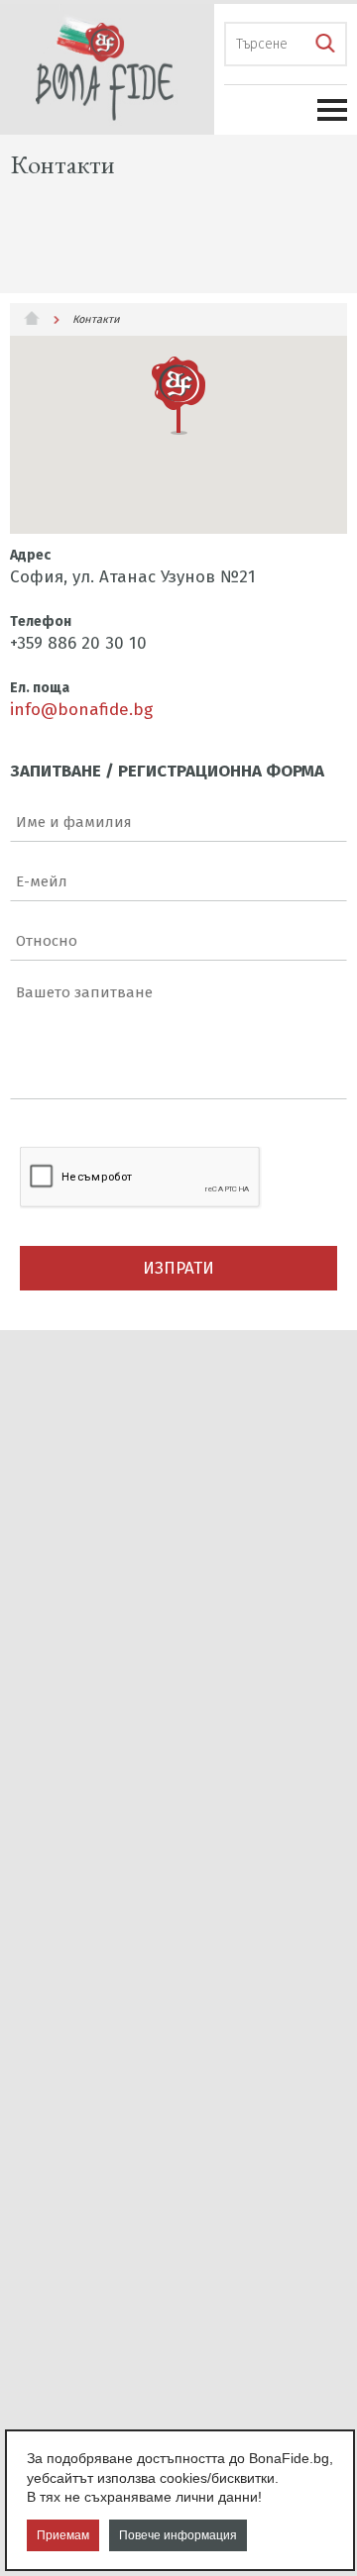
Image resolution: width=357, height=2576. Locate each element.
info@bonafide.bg (81, 710)
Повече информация (178, 2535)
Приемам (63, 2535)
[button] (178, 396)
